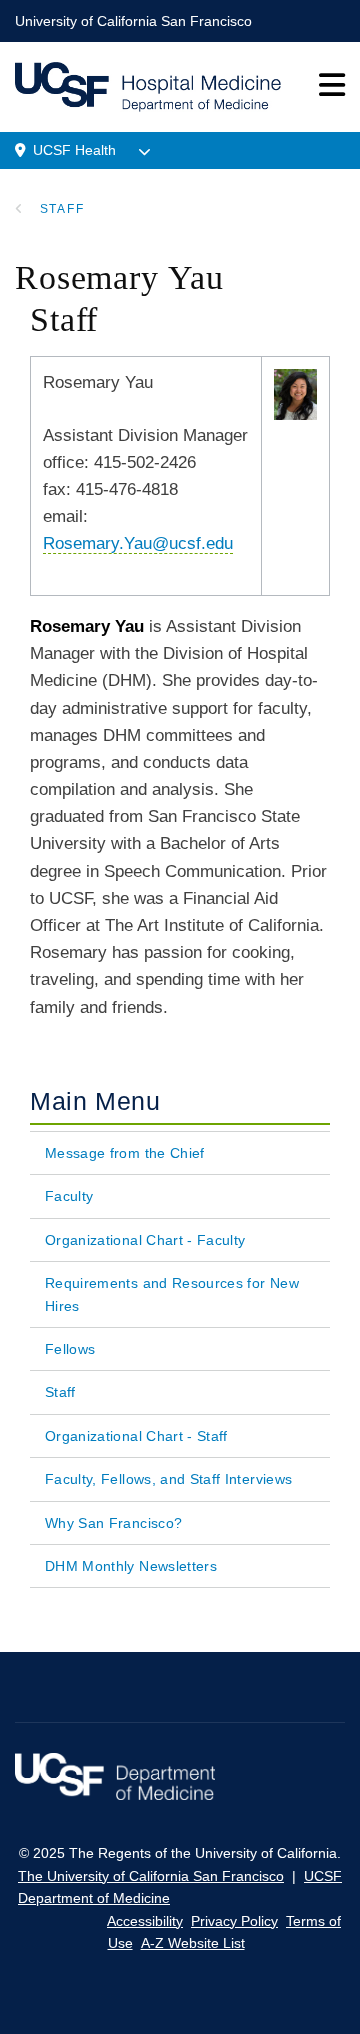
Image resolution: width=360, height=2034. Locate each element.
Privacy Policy (234, 1921)
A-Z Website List (193, 1943)
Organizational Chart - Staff (136, 1436)
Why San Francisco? (113, 1523)
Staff (62, 209)
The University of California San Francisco (151, 1876)
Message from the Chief (125, 1153)
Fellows (70, 1349)
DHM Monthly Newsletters (131, 1566)
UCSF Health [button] (74, 150)
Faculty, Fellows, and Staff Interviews (168, 1479)
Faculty (69, 1196)
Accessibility (145, 1921)
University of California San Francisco (133, 21)
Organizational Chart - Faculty (145, 1240)
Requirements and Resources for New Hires (172, 1294)
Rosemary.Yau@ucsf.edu (138, 543)
